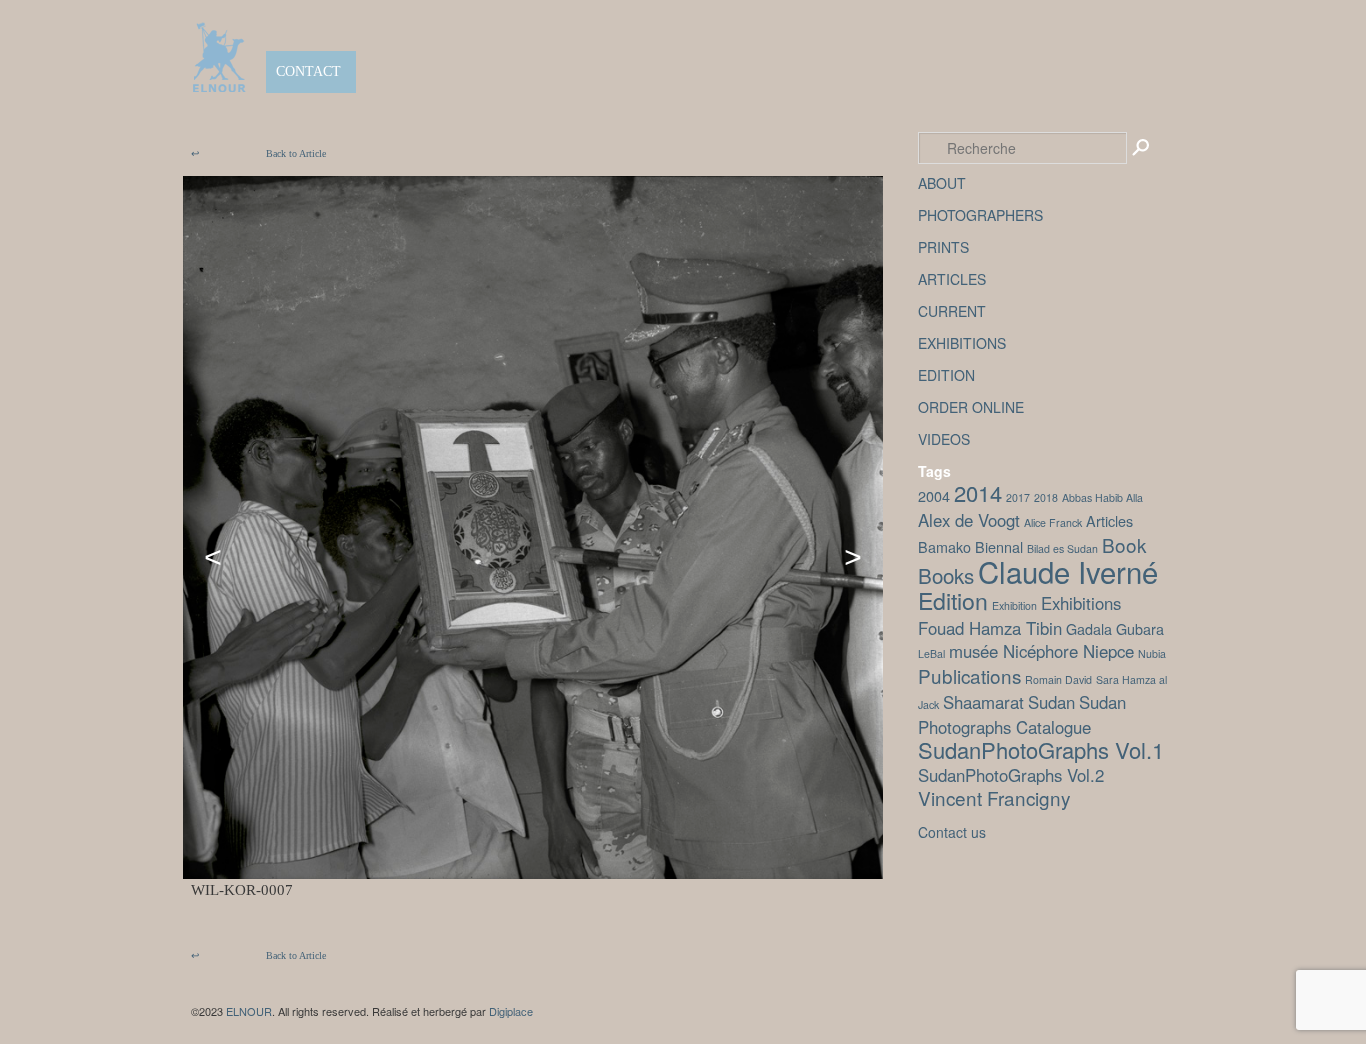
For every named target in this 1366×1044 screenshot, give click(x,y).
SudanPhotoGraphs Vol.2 (1011, 775)
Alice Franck (1053, 522)
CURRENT (952, 311)
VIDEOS (944, 439)
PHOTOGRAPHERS (980, 215)
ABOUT (942, 183)
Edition (953, 600)
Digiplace (511, 1011)
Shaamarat (983, 702)
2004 (934, 495)
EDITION (946, 375)
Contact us (952, 832)
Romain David (1058, 679)
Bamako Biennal (970, 546)
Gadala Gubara (1115, 628)
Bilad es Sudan (1062, 548)
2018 (1046, 497)
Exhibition (1014, 605)
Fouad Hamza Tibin (990, 628)
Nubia (1152, 653)
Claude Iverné (1068, 571)
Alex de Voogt (969, 520)
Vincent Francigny (994, 797)
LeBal (931, 653)
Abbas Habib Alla (1102, 497)
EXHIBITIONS (962, 343)
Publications (969, 675)
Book (1124, 544)
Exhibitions (1081, 603)
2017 (1018, 497)
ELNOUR (249, 1011)
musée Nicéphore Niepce (1041, 651)
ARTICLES (952, 279)
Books (946, 575)
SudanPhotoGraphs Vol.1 (1041, 749)
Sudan (1051, 702)
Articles (1109, 520)
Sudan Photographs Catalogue (1022, 714)
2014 (978, 492)
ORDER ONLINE (971, 407)
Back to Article (258, 153)
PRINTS (943, 247)
